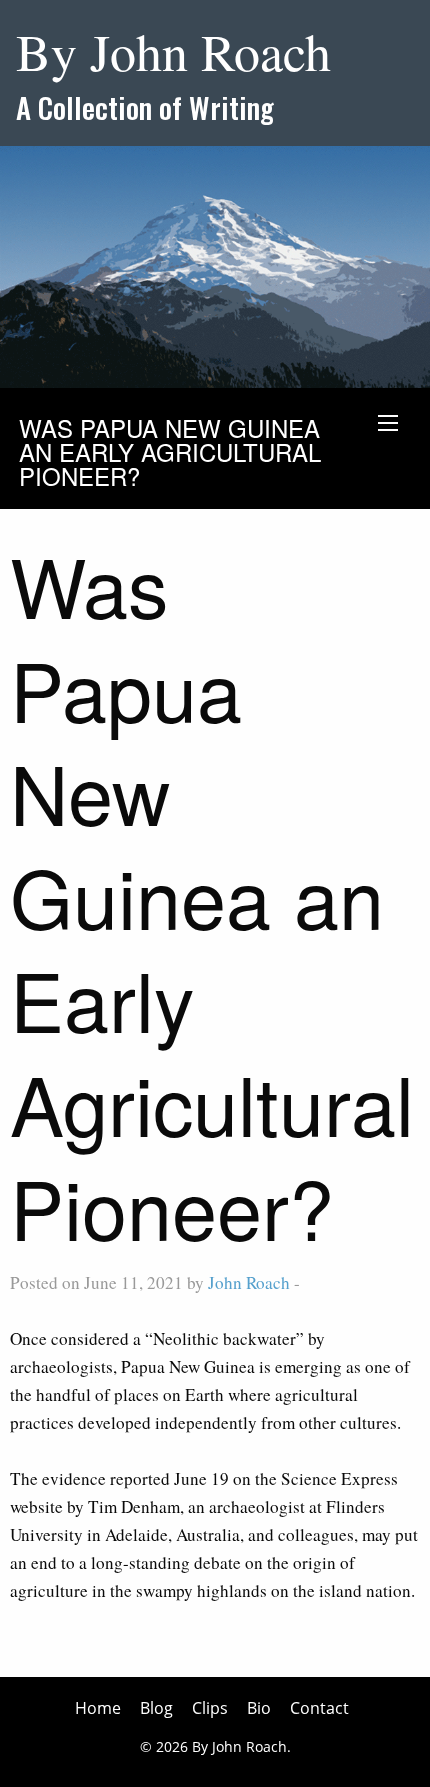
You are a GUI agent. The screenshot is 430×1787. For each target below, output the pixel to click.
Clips (210, 1708)
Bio (259, 1708)
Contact (319, 1708)
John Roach (249, 1282)
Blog (156, 1708)
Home (98, 1708)
